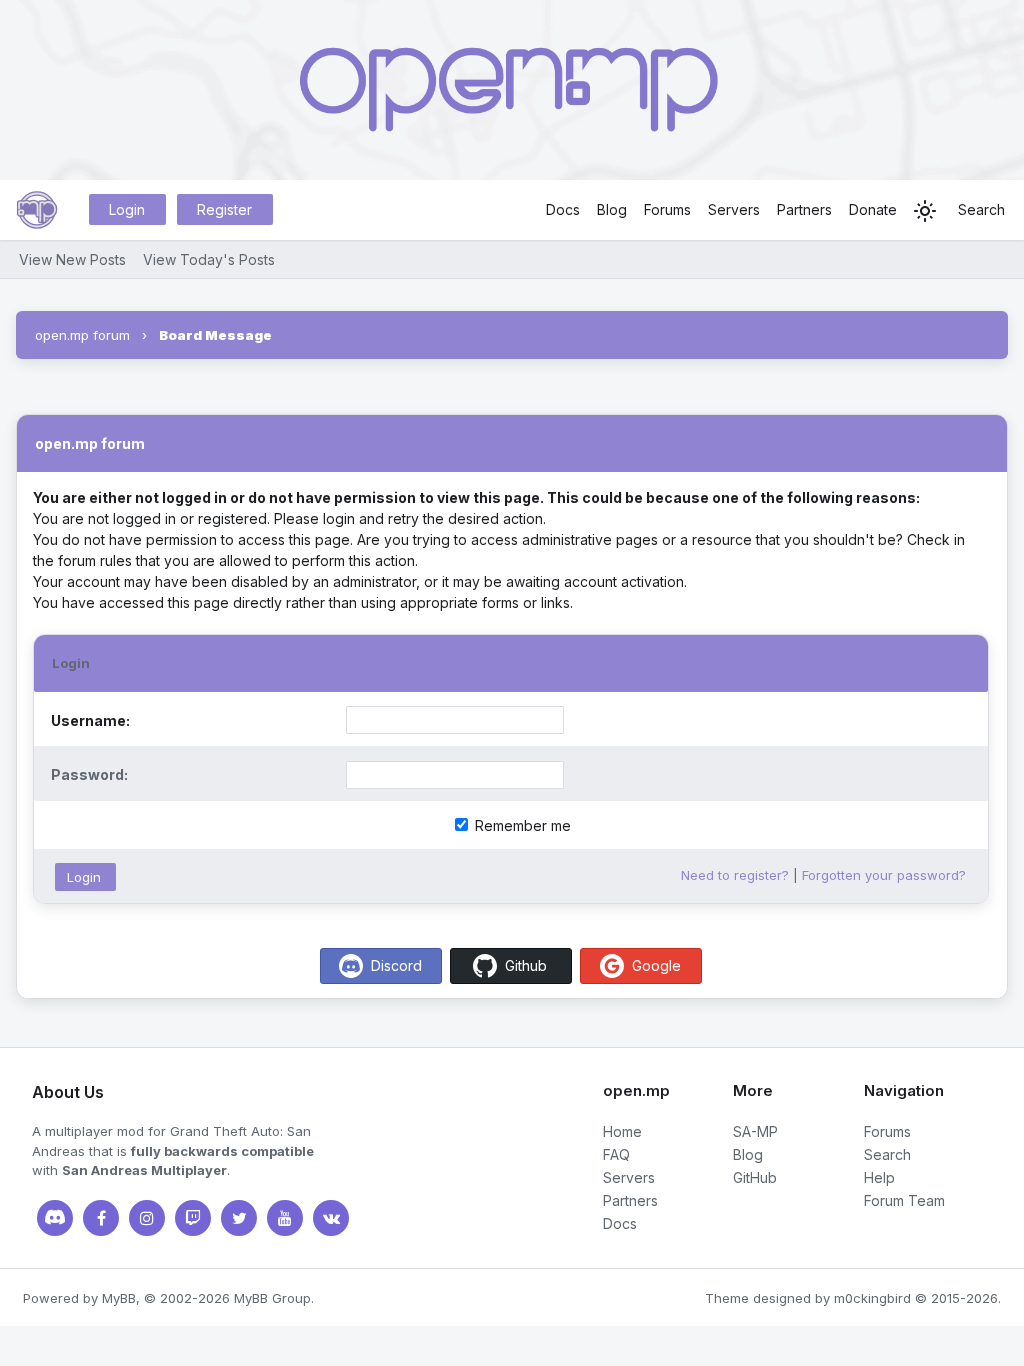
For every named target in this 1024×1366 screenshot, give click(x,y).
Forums (667, 209)
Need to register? (735, 875)
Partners (804, 209)
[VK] (331, 1218)
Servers (734, 209)
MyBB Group (272, 1298)
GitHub (755, 1177)
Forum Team (904, 1200)
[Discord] (55, 1218)
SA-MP (755, 1131)
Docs (563, 209)
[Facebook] (101, 1218)
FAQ (616, 1154)
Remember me (521, 825)
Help (879, 1177)
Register (224, 209)
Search (981, 209)
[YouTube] (285, 1218)
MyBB (119, 1298)
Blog (612, 209)
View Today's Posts (209, 259)
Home (622, 1131)
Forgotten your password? (884, 875)
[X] (239, 1218)
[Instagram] (147, 1218)
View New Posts (72, 259)
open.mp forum (82, 335)
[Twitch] (193, 1218)
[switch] (925, 211)
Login (127, 209)
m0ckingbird (872, 1298)
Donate (873, 209)
